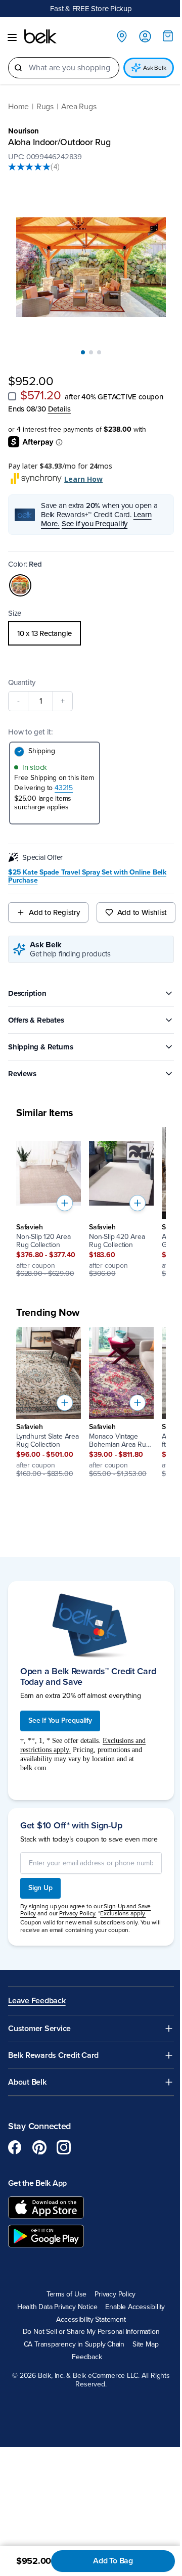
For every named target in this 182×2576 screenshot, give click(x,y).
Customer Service (39, 2029)
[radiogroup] (91, 633)
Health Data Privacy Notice (57, 2307)
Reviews (22, 1074)
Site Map (145, 2344)
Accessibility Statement (91, 2320)
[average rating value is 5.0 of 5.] (29, 167)
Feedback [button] (87, 2357)
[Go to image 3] (99, 352)
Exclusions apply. (123, 1913)
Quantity (22, 682)
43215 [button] (64, 788)
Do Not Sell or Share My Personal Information (91, 2332)
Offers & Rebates (36, 1020)
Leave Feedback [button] (37, 2001)
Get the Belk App (37, 2183)
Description (27, 993)
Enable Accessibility (135, 2307)
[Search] (18, 68)
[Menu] (12, 37)
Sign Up (40, 1888)
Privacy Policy (115, 2294)
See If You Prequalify (60, 1720)
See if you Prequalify (95, 524)
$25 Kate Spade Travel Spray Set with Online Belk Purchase (87, 877)
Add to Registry (54, 912)
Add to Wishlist (142, 912)
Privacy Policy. (78, 1913)
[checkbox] (12, 396)
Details (59, 409)
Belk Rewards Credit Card (53, 2056)
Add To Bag (113, 2561)
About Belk (27, 2082)
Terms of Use (66, 2294)
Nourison (24, 131)
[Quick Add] (65, 1203)
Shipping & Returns (41, 1047)
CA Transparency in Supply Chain (74, 2344)
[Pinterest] (39, 2147)
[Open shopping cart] (168, 36)
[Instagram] (64, 2147)
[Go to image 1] (83, 352)
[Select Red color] (20, 585)
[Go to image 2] (91, 352)
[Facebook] (15, 2147)
